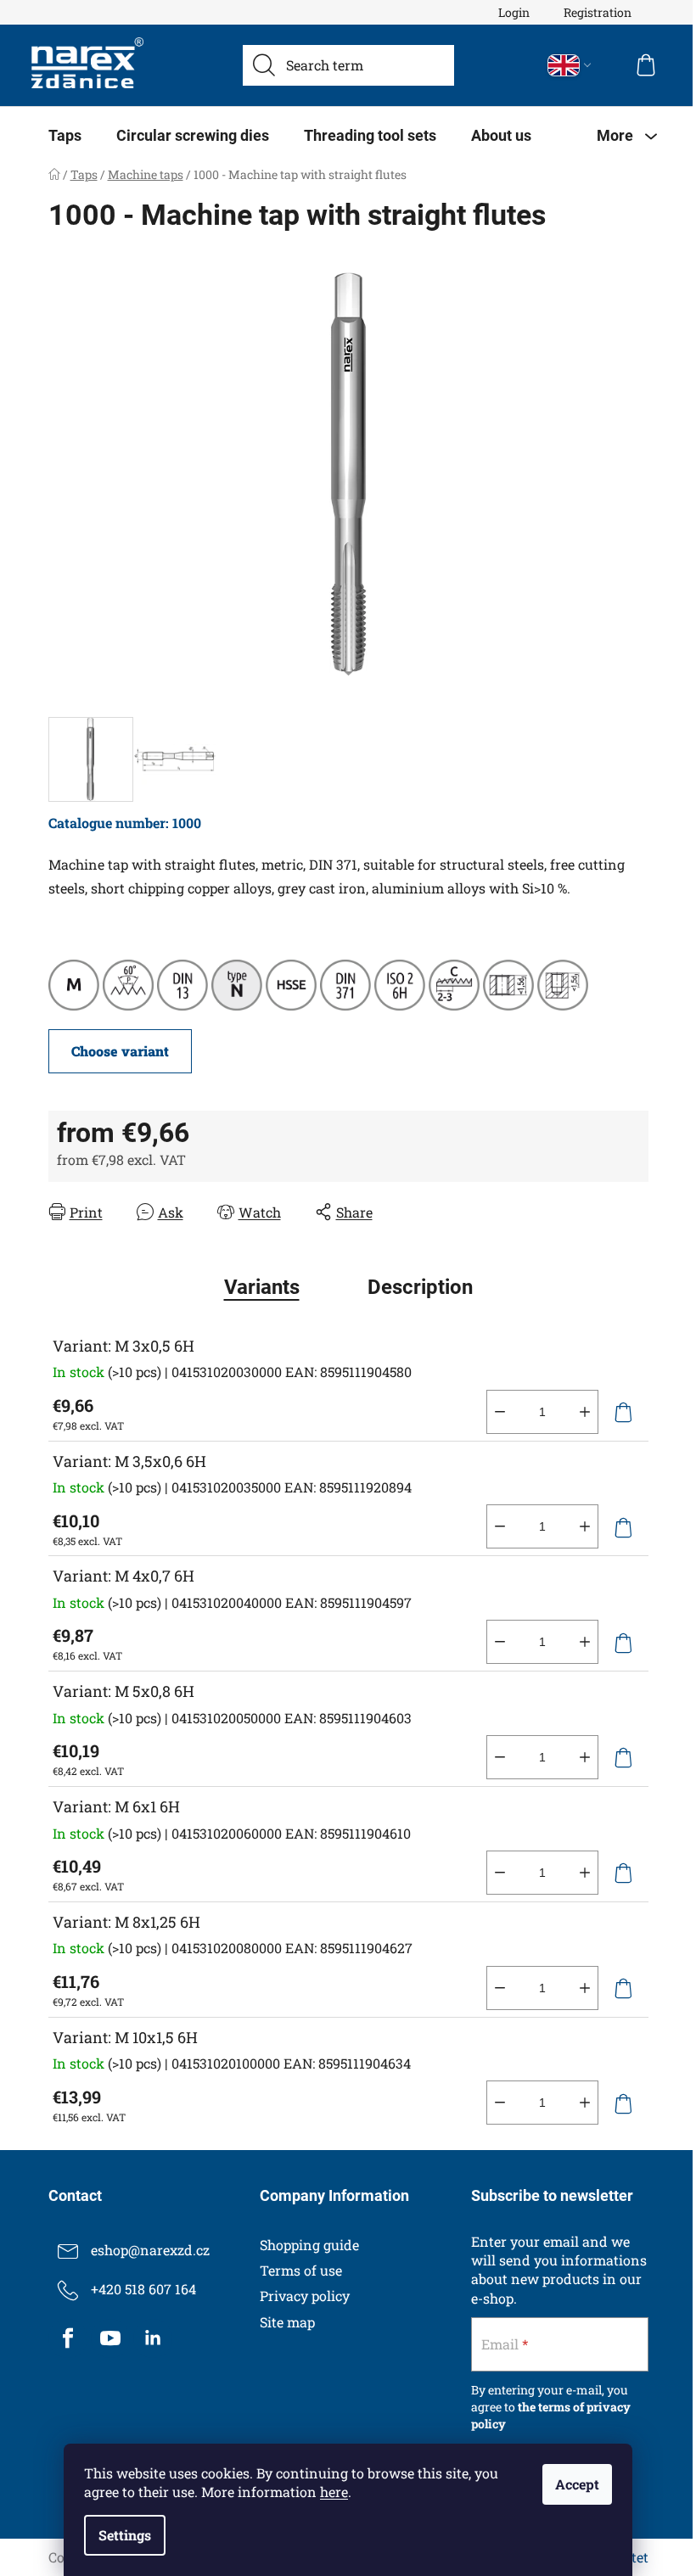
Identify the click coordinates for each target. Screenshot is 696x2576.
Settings (125, 2535)
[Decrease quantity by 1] (500, 1412)
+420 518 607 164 (143, 2289)
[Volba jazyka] (570, 65)
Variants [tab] (262, 1287)
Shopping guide (309, 2245)
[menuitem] (65, 136)
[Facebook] (68, 2338)
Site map (287, 2322)
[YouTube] (110, 2338)
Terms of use (301, 2270)
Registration (598, 12)
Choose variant (120, 1051)
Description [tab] (420, 1287)
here (334, 2492)
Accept (577, 2484)
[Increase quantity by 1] (585, 1412)
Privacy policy (305, 2296)
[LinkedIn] (153, 2338)
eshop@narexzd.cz (150, 2250)
